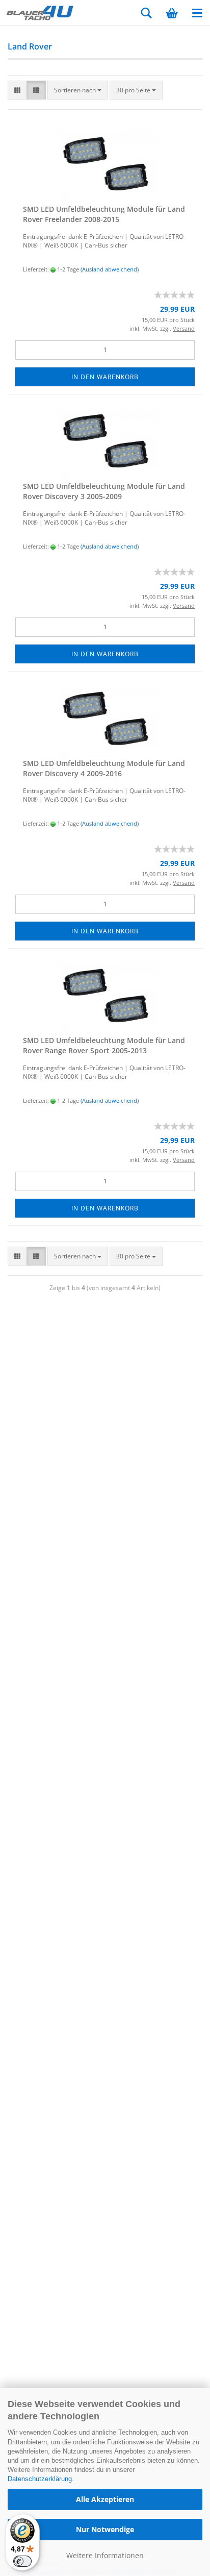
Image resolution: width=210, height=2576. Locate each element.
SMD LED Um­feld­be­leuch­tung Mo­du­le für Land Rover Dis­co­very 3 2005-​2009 (104, 491)
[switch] (22, 2561)
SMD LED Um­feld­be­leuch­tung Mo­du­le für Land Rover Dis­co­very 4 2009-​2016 (104, 768)
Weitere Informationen (105, 2555)
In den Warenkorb (105, 377)
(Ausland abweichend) (110, 269)
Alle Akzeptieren (105, 2499)
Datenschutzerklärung (40, 2479)
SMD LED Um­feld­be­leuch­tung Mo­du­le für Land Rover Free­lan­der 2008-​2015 (104, 214)
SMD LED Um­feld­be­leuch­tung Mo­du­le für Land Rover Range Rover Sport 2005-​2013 (104, 1045)
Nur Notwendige (105, 2529)
